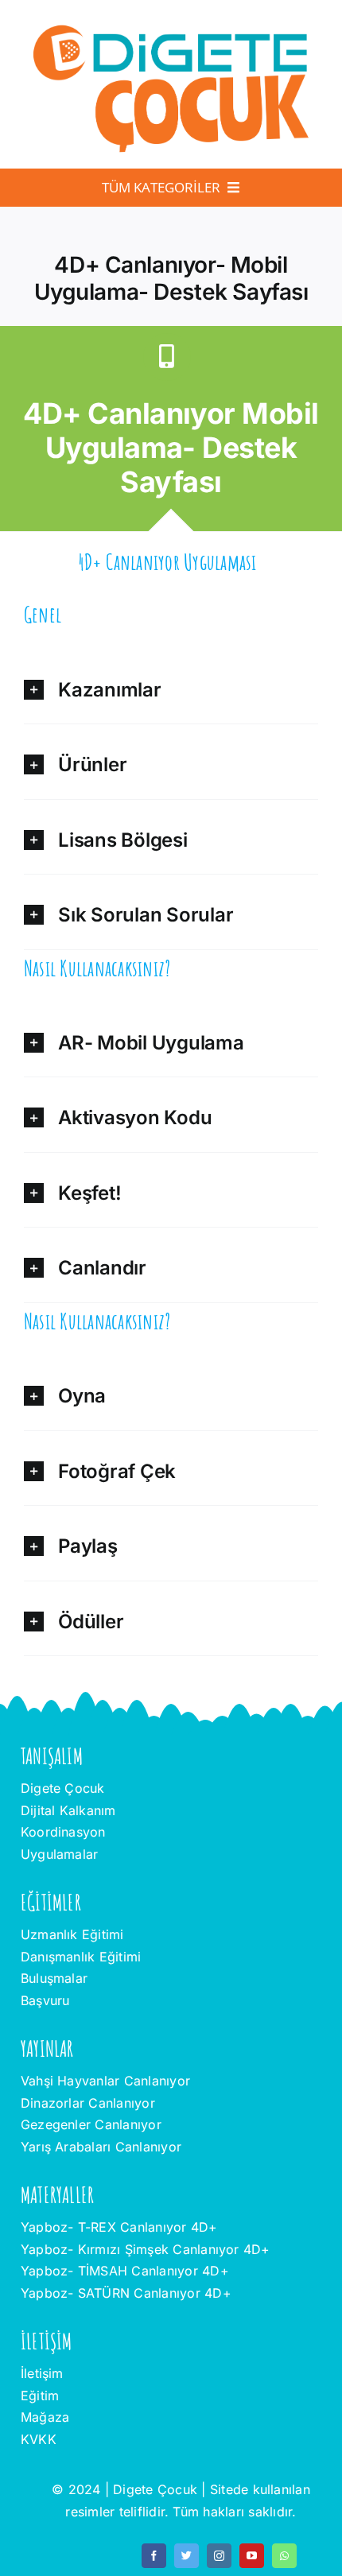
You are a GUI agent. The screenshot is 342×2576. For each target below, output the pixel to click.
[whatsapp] (284, 2556)
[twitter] (187, 2556)
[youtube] (252, 2556)
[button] (171, 687)
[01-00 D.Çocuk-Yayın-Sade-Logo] (171, 27)
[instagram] (219, 2556)
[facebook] (154, 2556)
